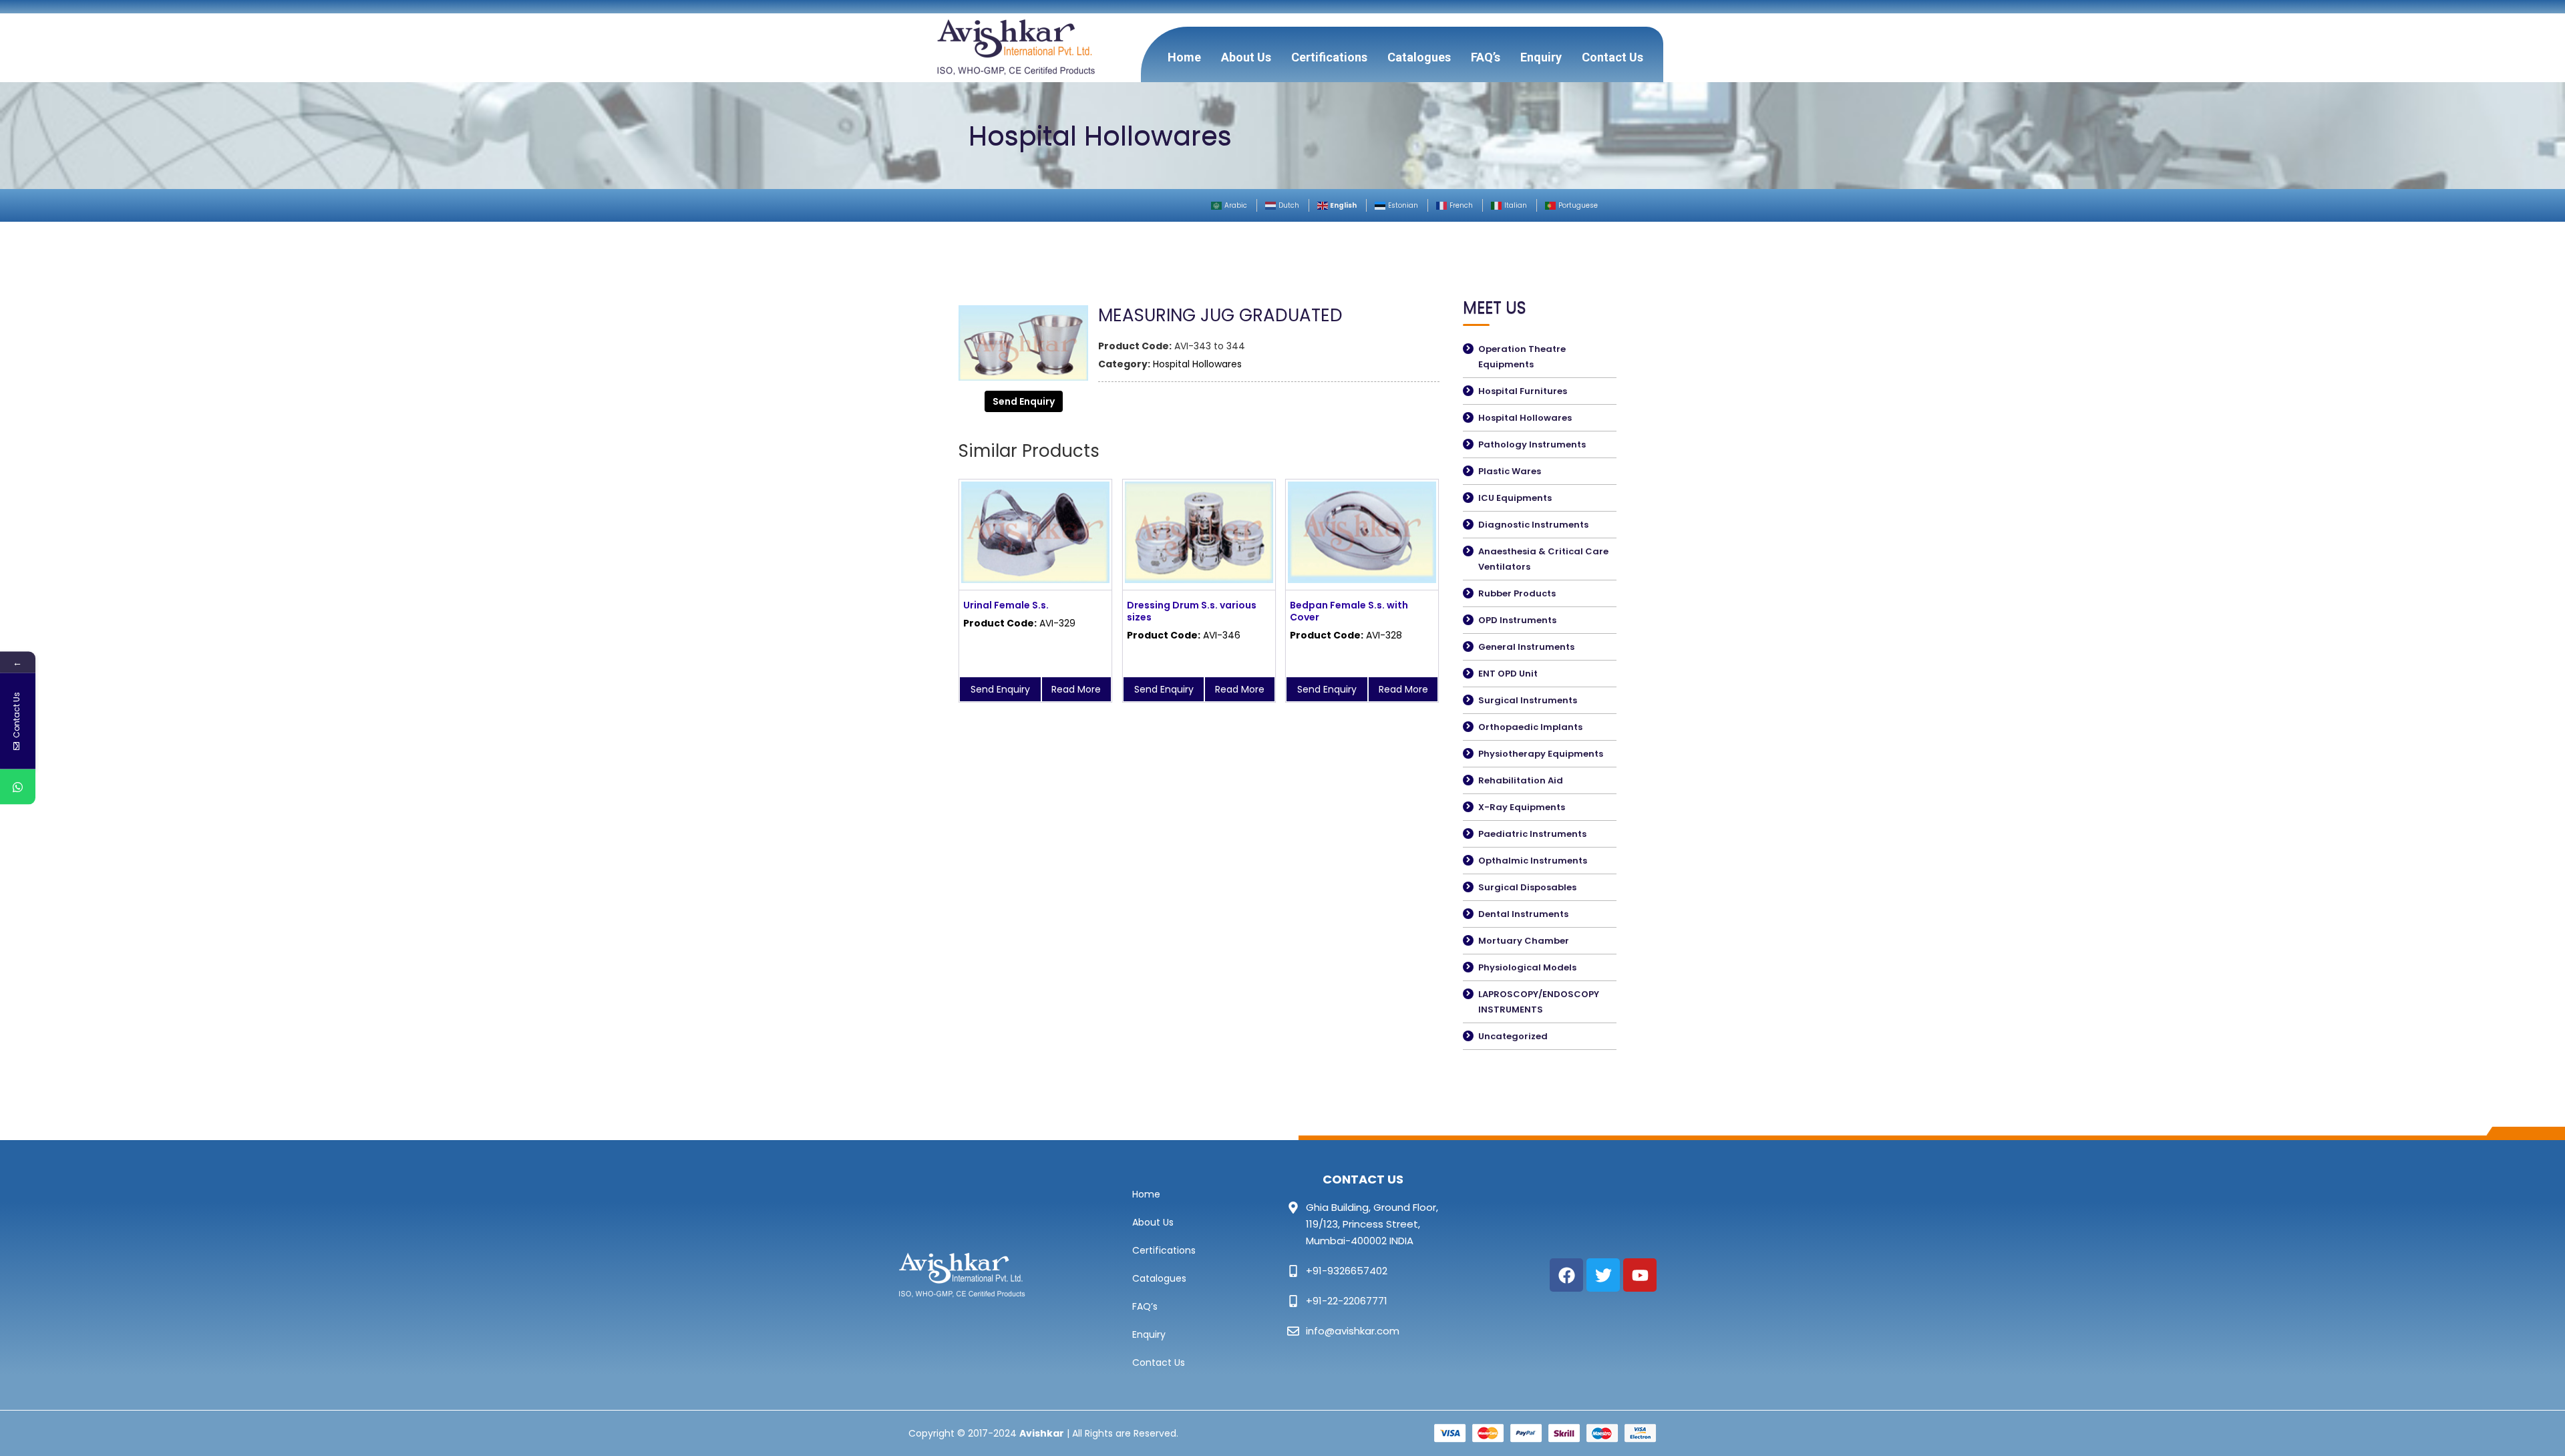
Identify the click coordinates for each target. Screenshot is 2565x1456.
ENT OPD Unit (1508, 674)
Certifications (1329, 57)
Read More (1076, 689)
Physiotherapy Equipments (1541, 754)
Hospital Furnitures (1523, 391)
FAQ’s (1486, 57)
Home (1184, 57)
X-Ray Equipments (1522, 807)
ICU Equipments (1515, 498)
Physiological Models (1527, 967)
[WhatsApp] (18, 787)
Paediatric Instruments (1532, 834)
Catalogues (1419, 57)
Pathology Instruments (1532, 444)
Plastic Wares (1510, 471)
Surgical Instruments (1528, 700)
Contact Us (1612, 57)
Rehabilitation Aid (1521, 780)
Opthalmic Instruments (1533, 861)
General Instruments (1526, 647)
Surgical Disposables (1527, 887)
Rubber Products (1517, 593)
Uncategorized (1513, 1036)
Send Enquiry (1024, 401)
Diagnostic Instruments (1533, 525)
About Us (1246, 57)
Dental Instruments (1523, 914)
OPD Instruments (1517, 620)
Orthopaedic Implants (1530, 727)
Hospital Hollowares (1197, 364)
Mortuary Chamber (1524, 941)
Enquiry (1541, 57)
